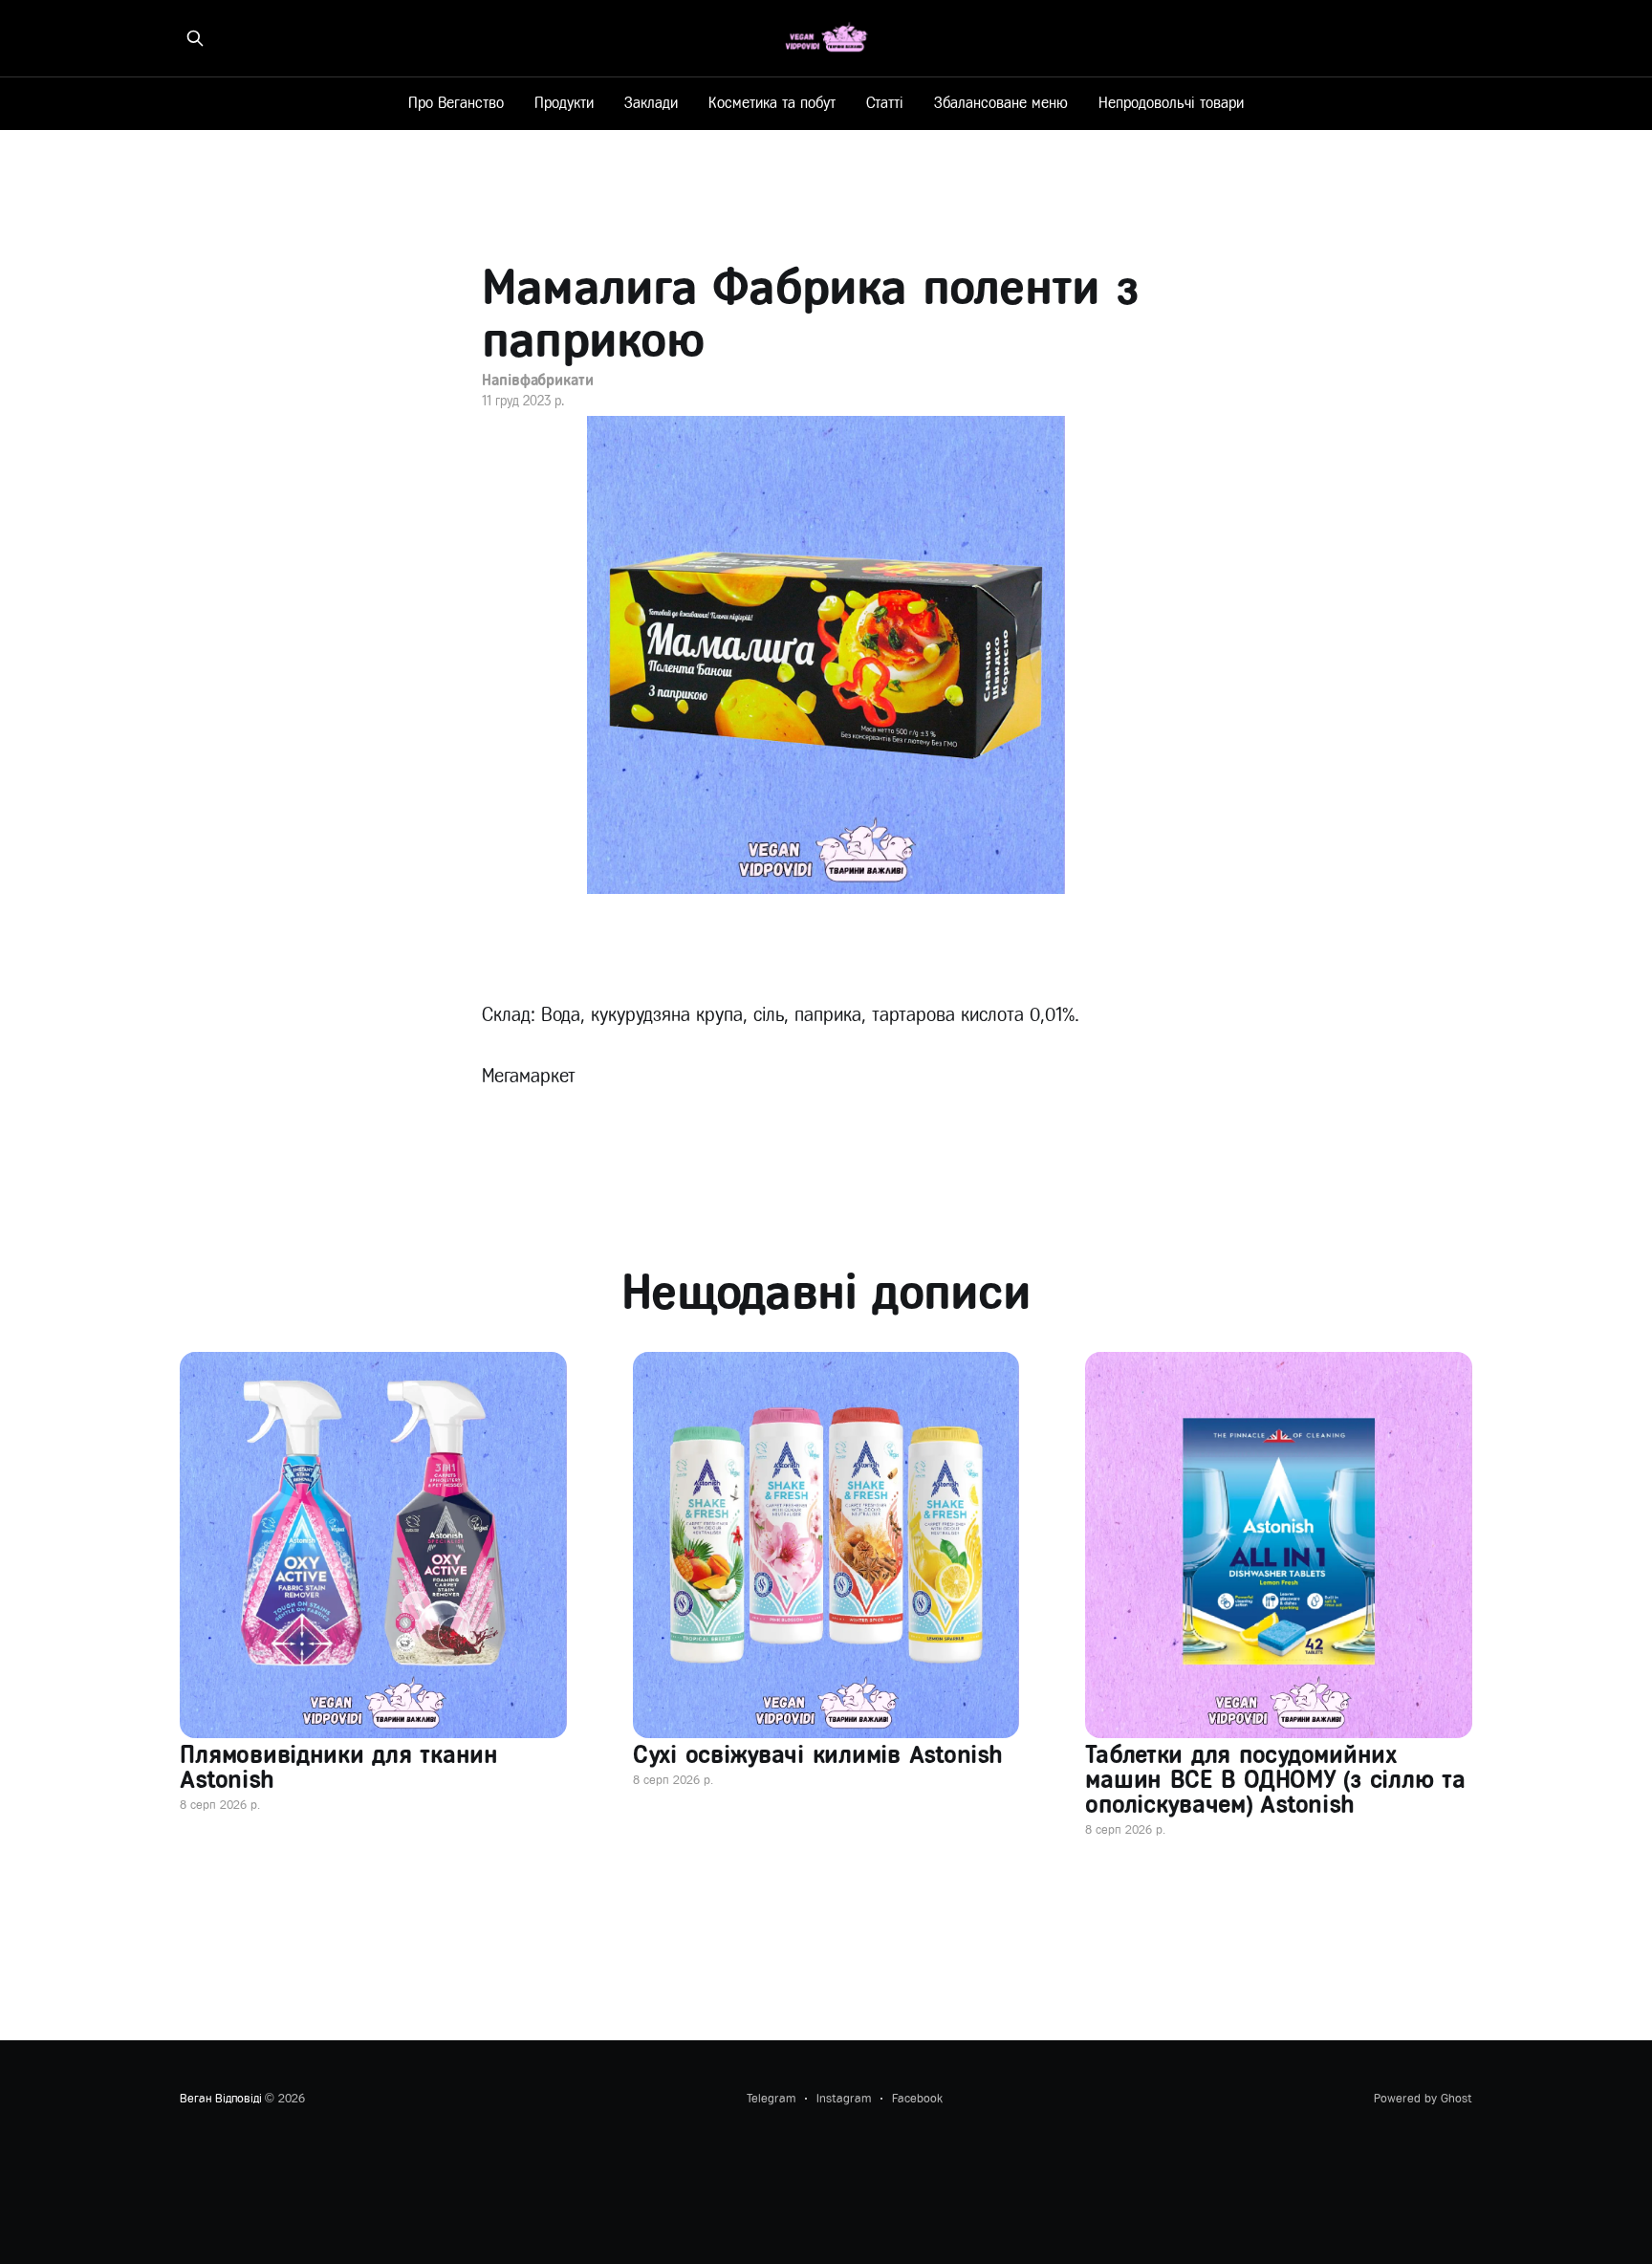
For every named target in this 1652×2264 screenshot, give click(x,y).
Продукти (564, 103)
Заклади (651, 103)
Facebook (917, 2098)
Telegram (771, 2098)
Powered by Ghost (1423, 2098)
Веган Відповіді (220, 2098)
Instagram (844, 2098)
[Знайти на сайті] (195, 38)
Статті (885, 103)
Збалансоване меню (1001, 103)
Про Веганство (456, 103)
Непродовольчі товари (1171, 103)
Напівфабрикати (538, 380)
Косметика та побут (772, 103)
